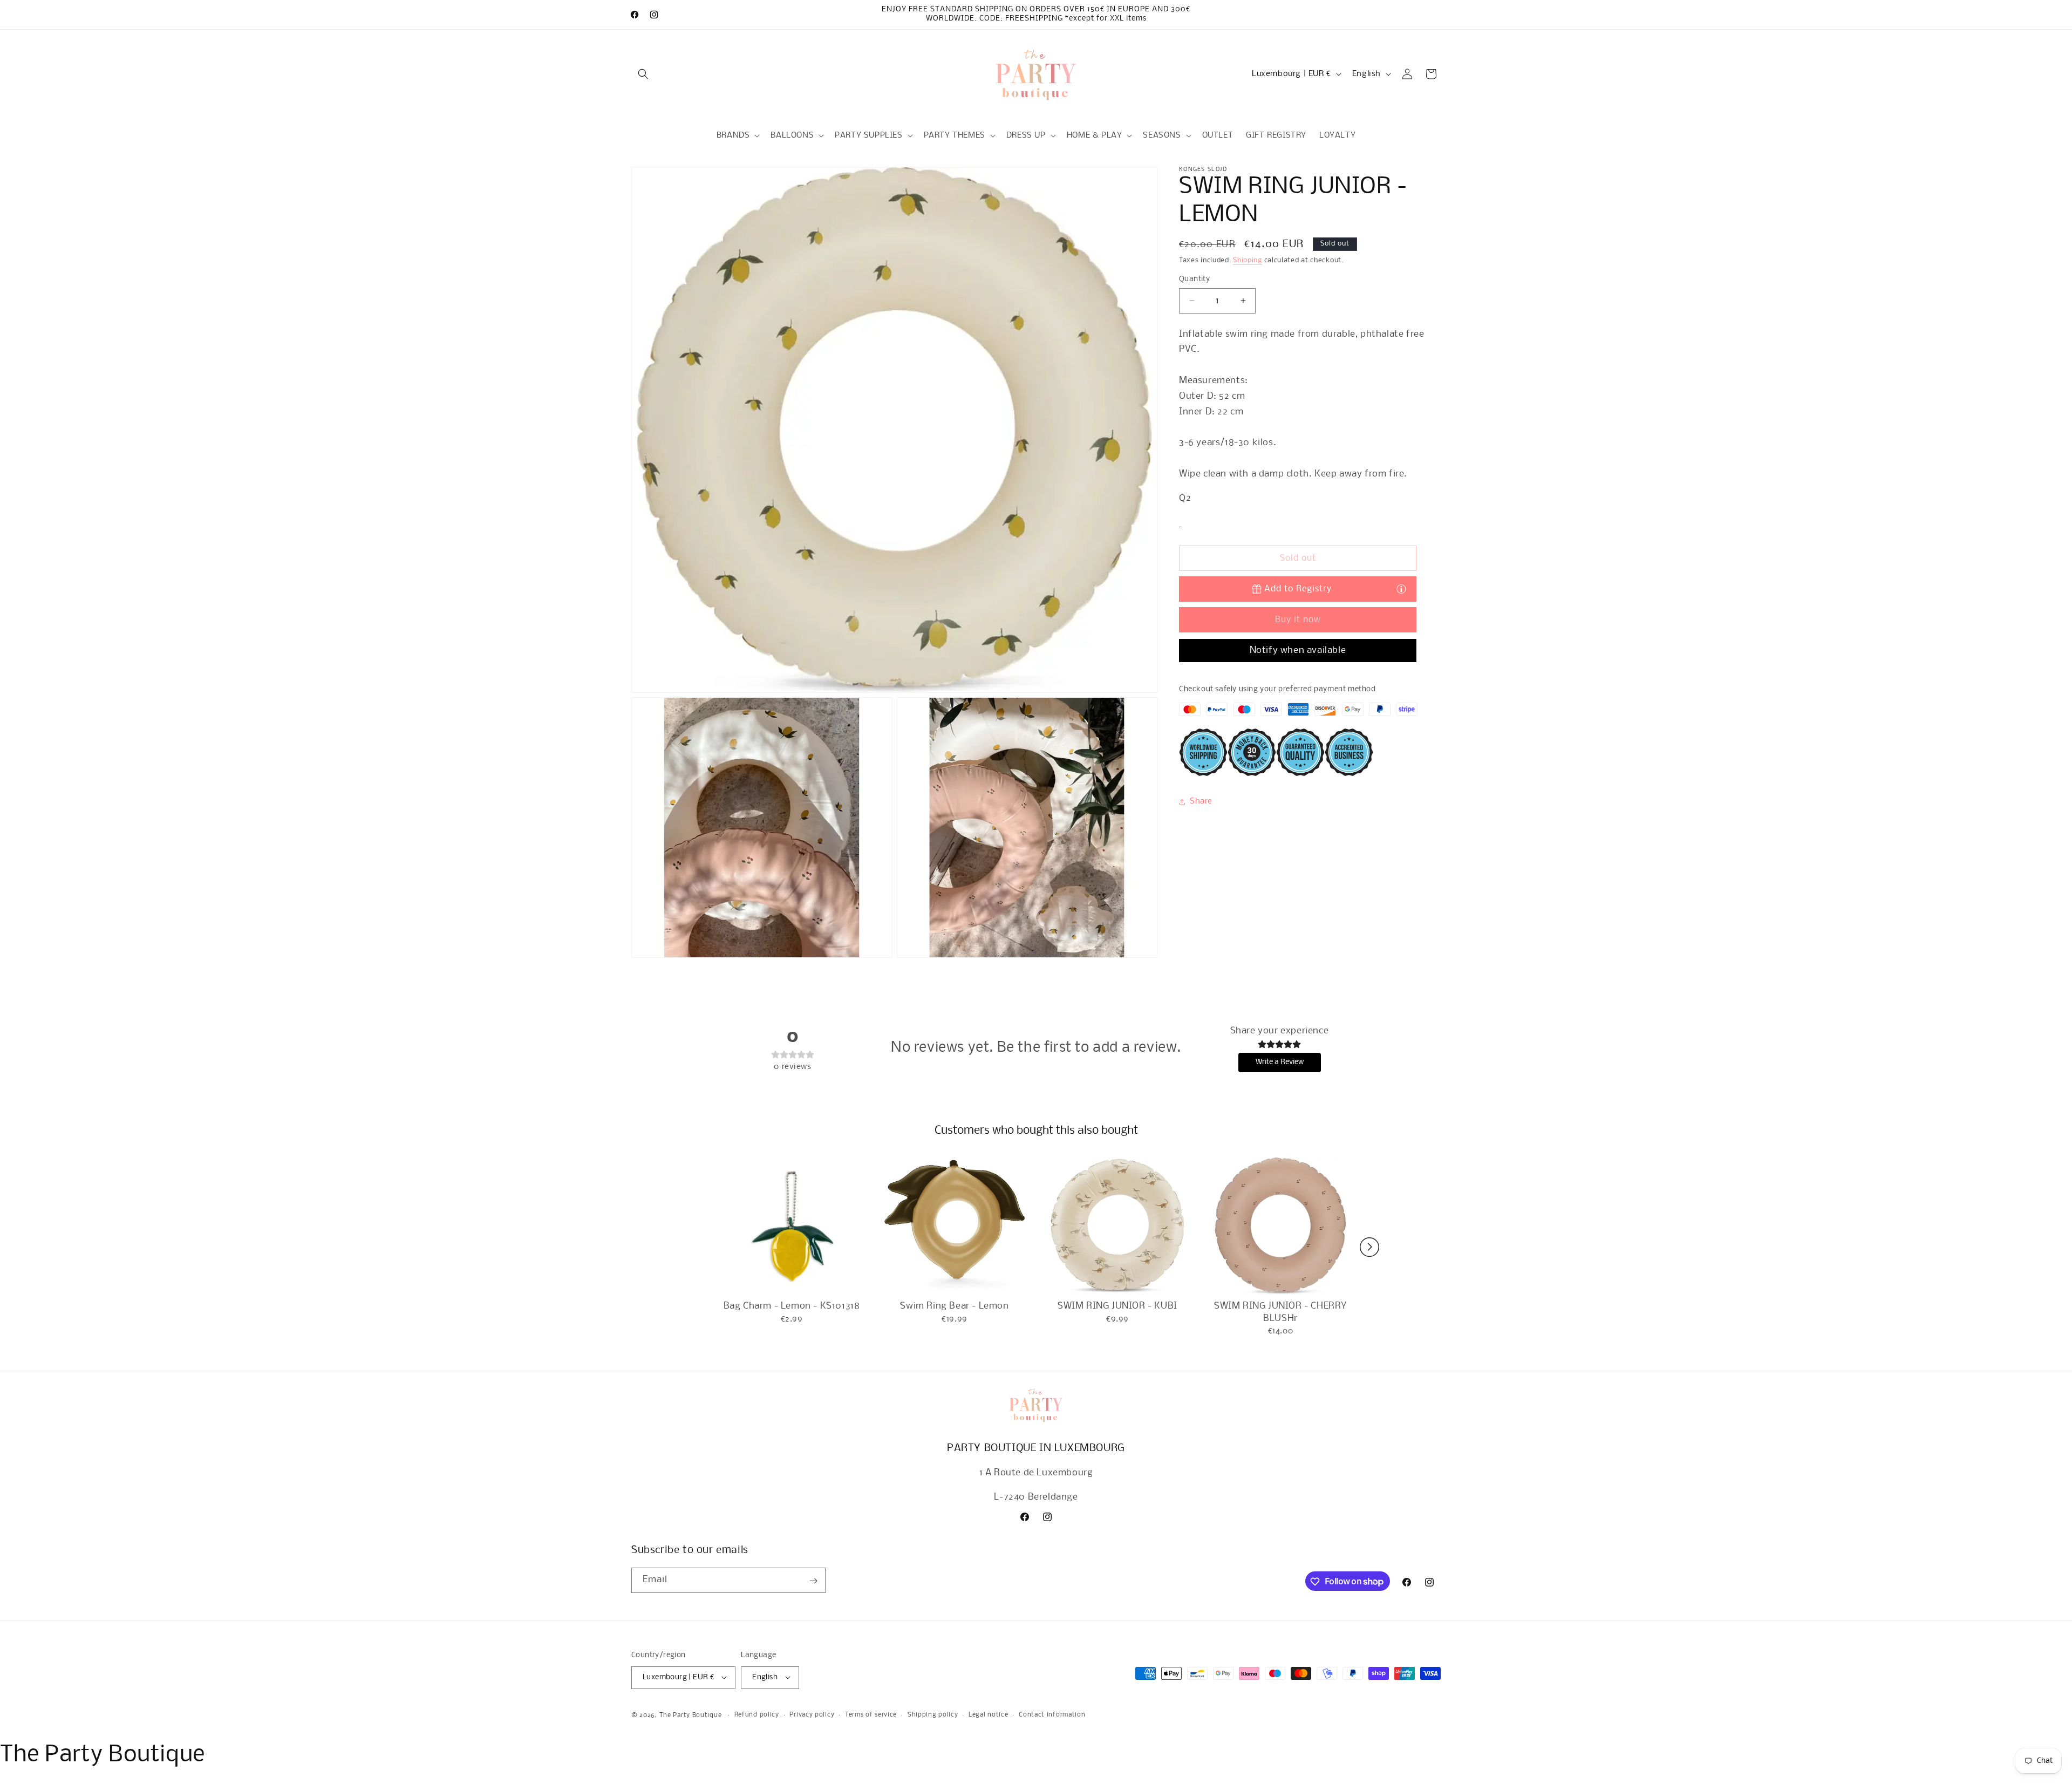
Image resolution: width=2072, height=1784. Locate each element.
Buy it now (1298, 620)
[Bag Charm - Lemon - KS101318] (792, 1226)
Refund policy (757, 1715)
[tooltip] (1401, 589)
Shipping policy (933, 1715)
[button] (643, 74)
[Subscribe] (813, 1581)
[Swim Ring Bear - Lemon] (955, 1226)
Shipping (1248, 260)
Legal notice (988, 1715)
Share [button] (1201, 802)
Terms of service (871, 1715)
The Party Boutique (691, 1715)
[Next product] (1369, 1247)
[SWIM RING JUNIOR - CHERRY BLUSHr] (1280, 1226)
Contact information (1052, 1715)
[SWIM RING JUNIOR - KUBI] (1117, 1226)
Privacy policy (812, 1715)
